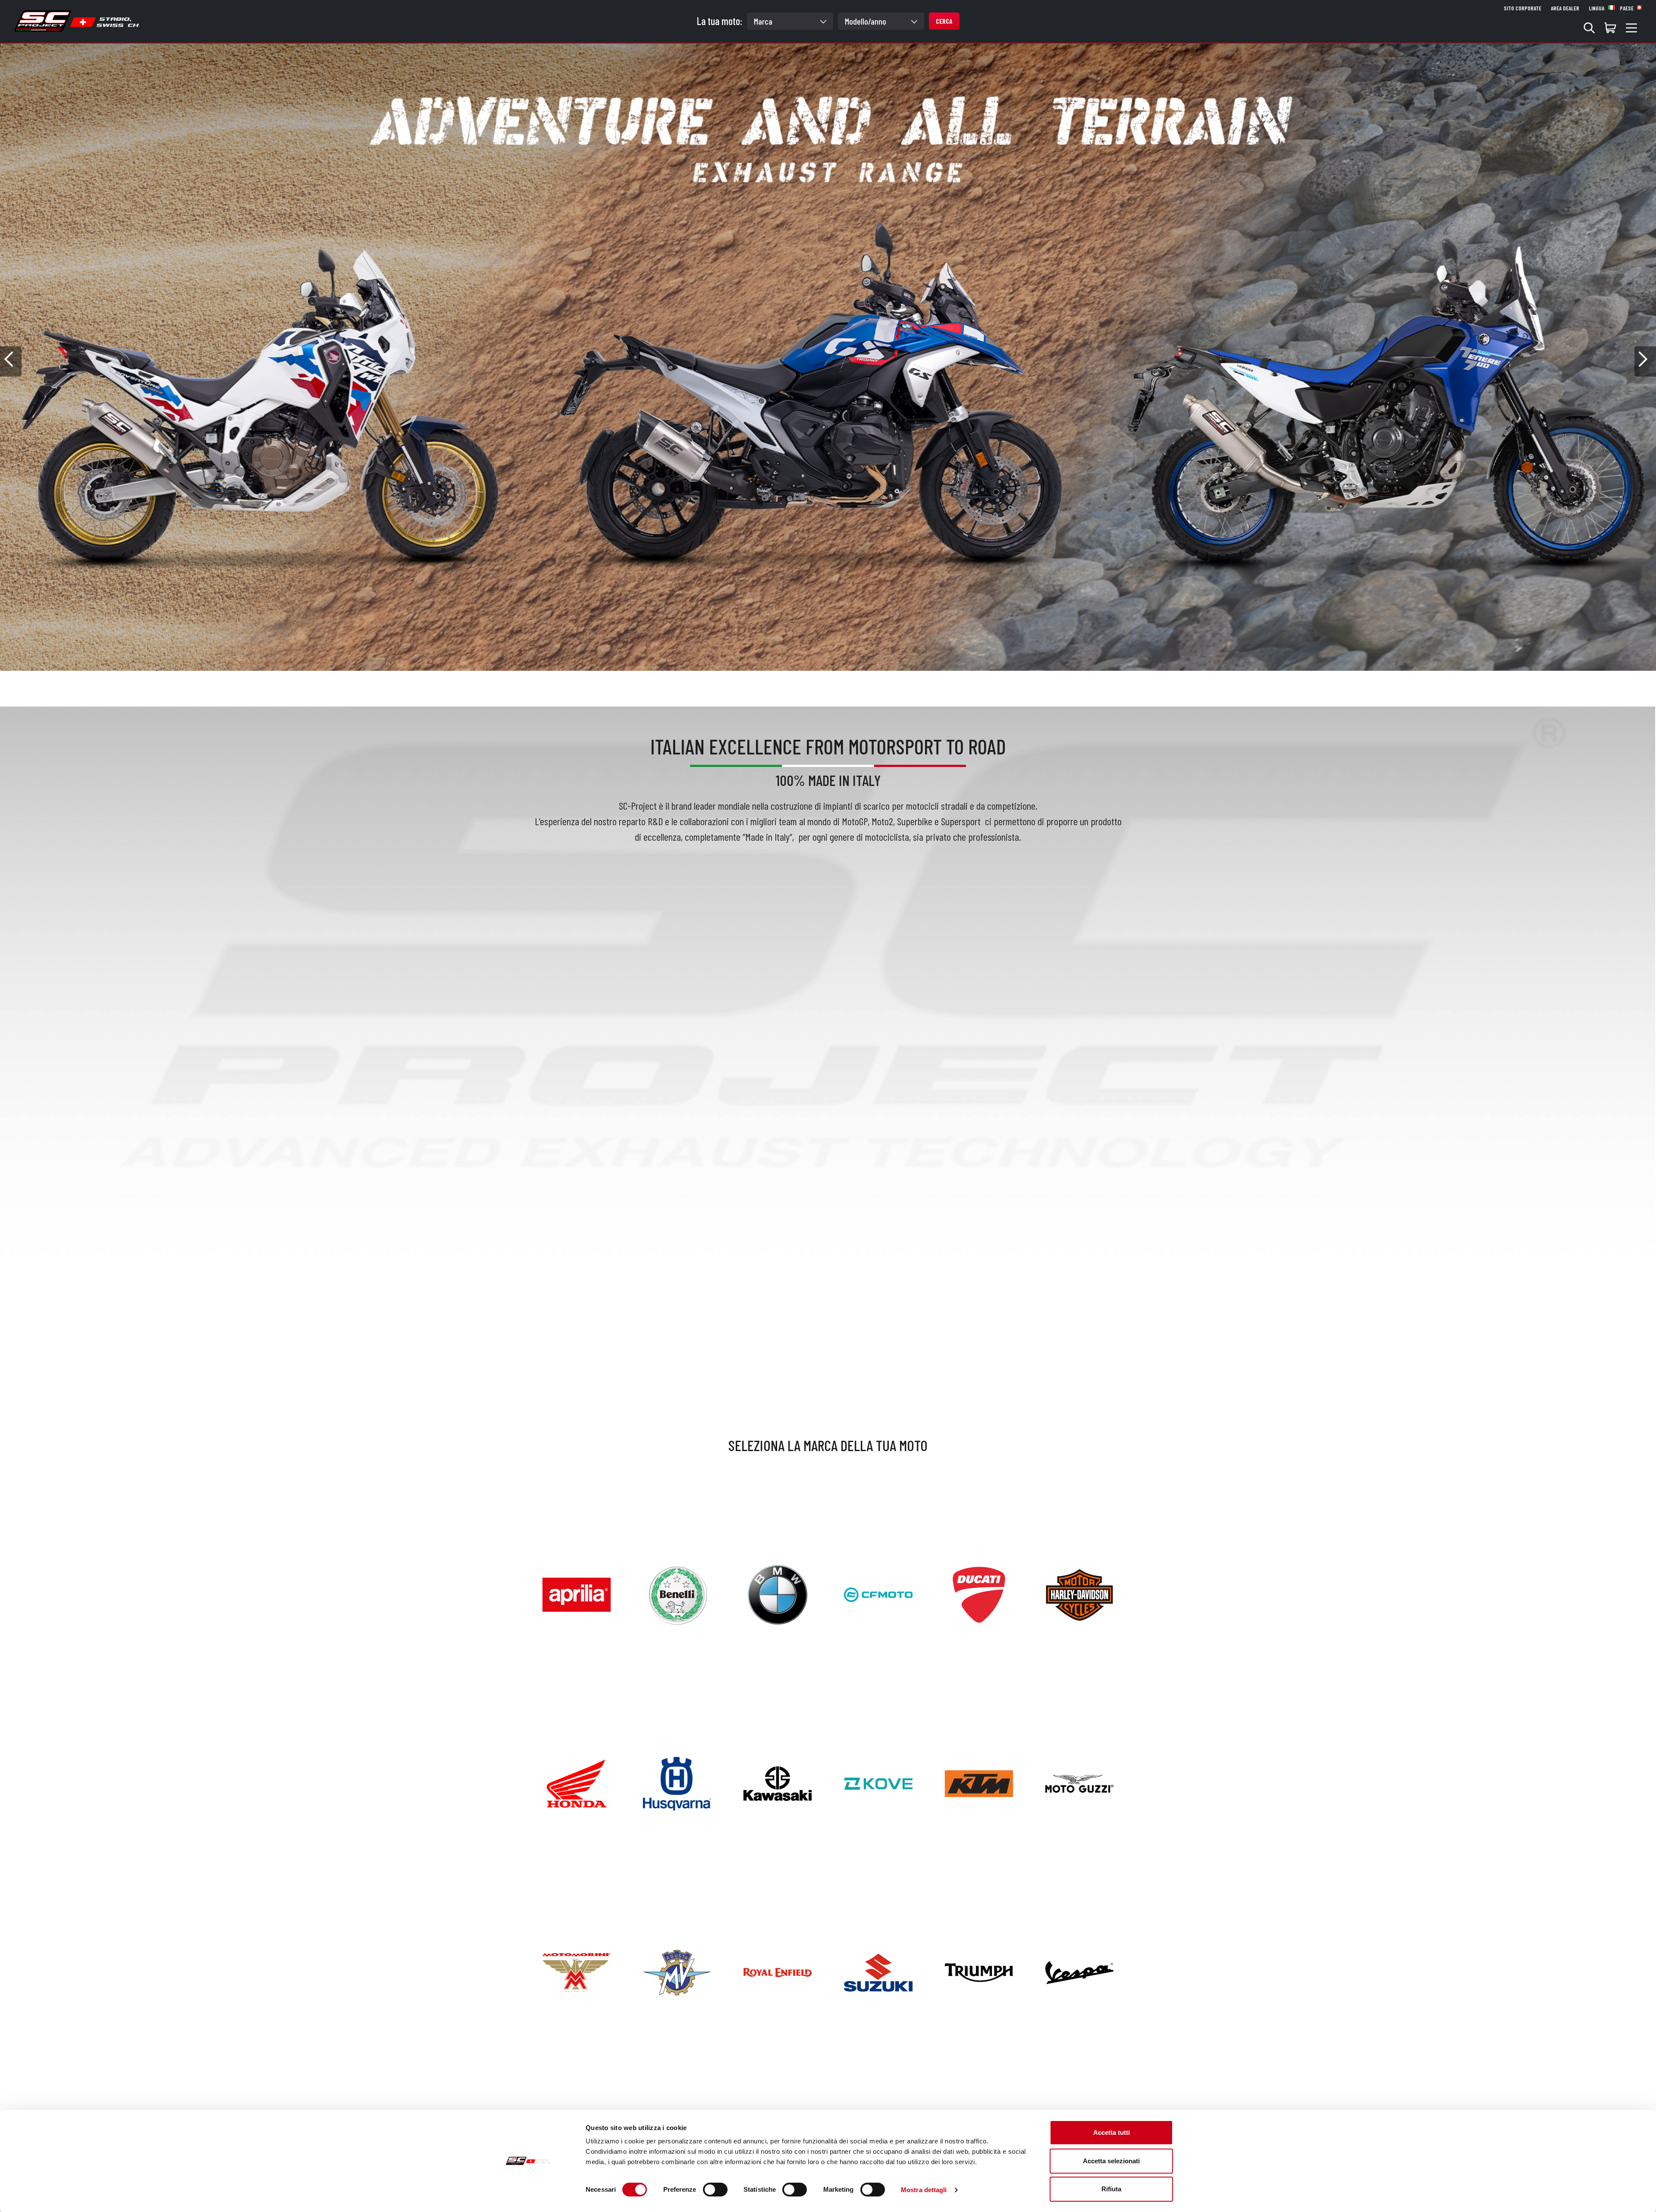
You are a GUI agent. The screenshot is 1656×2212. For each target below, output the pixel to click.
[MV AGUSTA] (677, 1971)
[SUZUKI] (878, 1971)
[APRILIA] (577, 1593)
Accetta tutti (1112, 2132)
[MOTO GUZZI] (1079, 1782)
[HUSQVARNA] (677, 1782)
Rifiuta (1111, 2189)
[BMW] (778, 1593)
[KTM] (979, 1782)
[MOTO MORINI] (577, 1971)
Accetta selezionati (1111, 2161)
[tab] (822, 682)
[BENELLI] (677, 1593)
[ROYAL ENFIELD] (778, 1971)
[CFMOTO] (878, 1593)
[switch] (715, 2190)
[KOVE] (878, 1782)
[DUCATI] (979, 1593)
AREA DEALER (1565, 8)
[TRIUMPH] (979, 1971)
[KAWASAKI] (778, 1782)
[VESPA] (1079, 1971)
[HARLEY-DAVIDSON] (1079, 1593)
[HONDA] (577, 1782)
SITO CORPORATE (1523, 8)
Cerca (944, 21)
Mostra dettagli (924, 2190)
